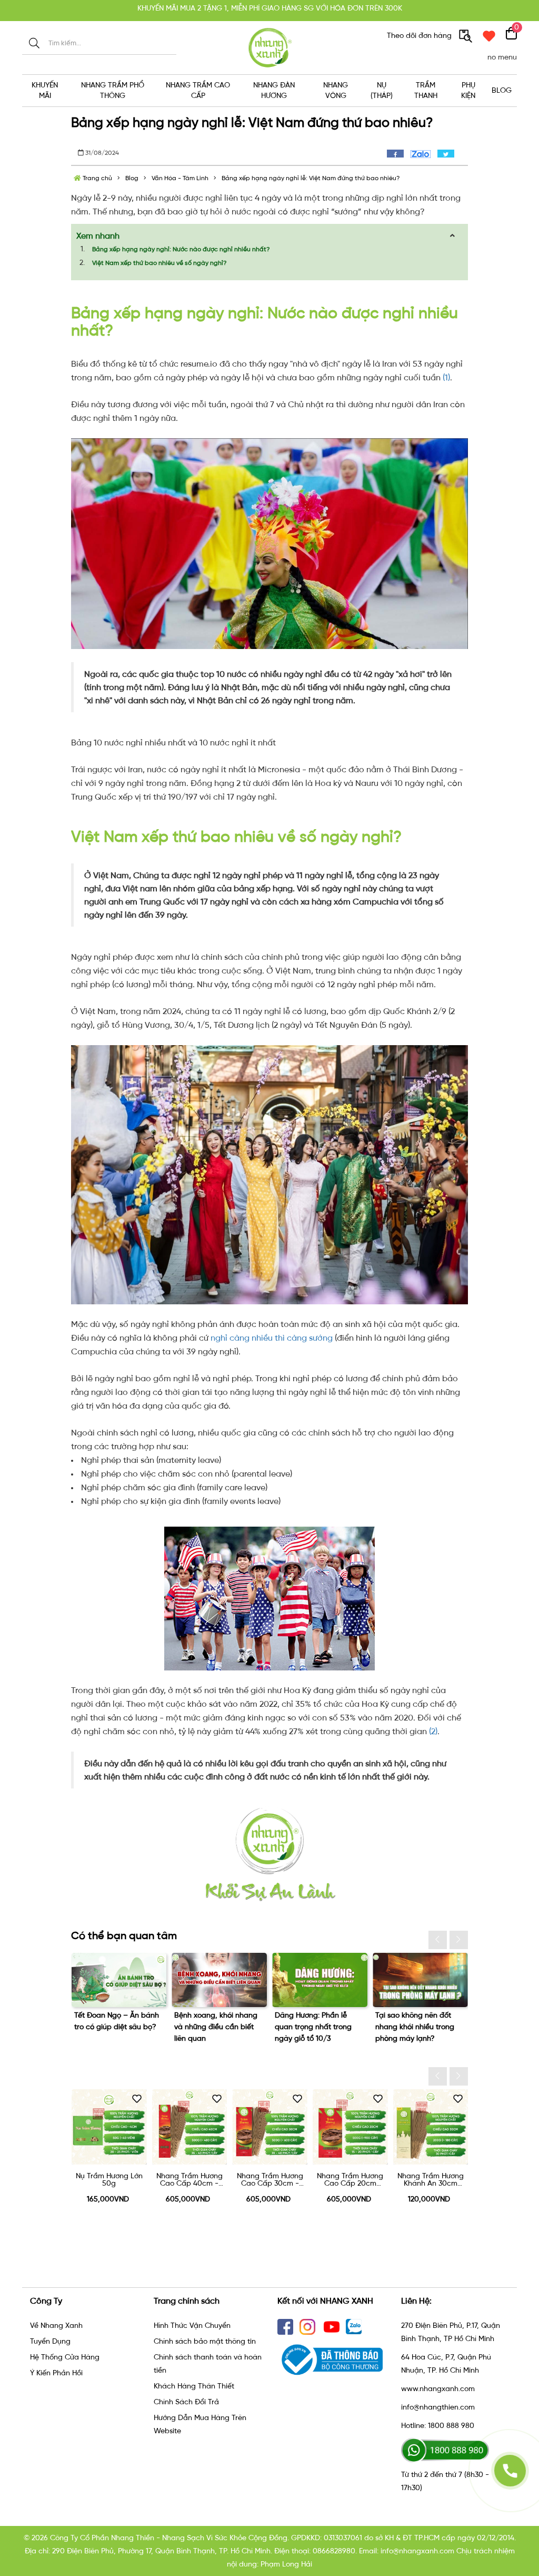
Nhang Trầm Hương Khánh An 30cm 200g (350, 2180)
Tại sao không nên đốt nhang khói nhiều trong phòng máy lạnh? (314, 2027)
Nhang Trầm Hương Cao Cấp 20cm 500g (269, 2180)
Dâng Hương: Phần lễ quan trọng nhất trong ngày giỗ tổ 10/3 (213, 2027)
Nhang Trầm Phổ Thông (113, 90)
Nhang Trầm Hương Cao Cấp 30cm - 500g (189, 2180)
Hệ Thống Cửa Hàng (65, 2357)
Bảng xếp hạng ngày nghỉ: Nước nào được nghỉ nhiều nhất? (181, 249)
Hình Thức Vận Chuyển (192, 2326)
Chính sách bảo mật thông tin (205, 2341)
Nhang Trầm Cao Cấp (198, 90)
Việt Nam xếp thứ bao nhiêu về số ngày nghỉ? (159, 263)
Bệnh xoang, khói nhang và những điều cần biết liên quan (115, 2027)
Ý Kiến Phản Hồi (56, 2373)
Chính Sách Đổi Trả (186, 2402)
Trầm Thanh (426, 90)
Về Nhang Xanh (56, 2326)
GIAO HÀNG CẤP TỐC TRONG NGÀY (269, 10)
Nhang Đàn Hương (274, 90)
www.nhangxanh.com (438, 2389)
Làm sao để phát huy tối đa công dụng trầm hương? (417, 2027)
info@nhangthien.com (438, 2407)
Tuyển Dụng (50, 2341)
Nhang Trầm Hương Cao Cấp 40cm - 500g (109, 2180)
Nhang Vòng (336, 90)
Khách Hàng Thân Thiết (194, 2386)
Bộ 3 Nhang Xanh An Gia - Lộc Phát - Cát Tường (430, 2180)
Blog (502, 90)
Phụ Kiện (468, 90)
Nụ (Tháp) (382, 90)
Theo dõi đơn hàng (420, 36)
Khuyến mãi (45, 90)
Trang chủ (97, 178)
